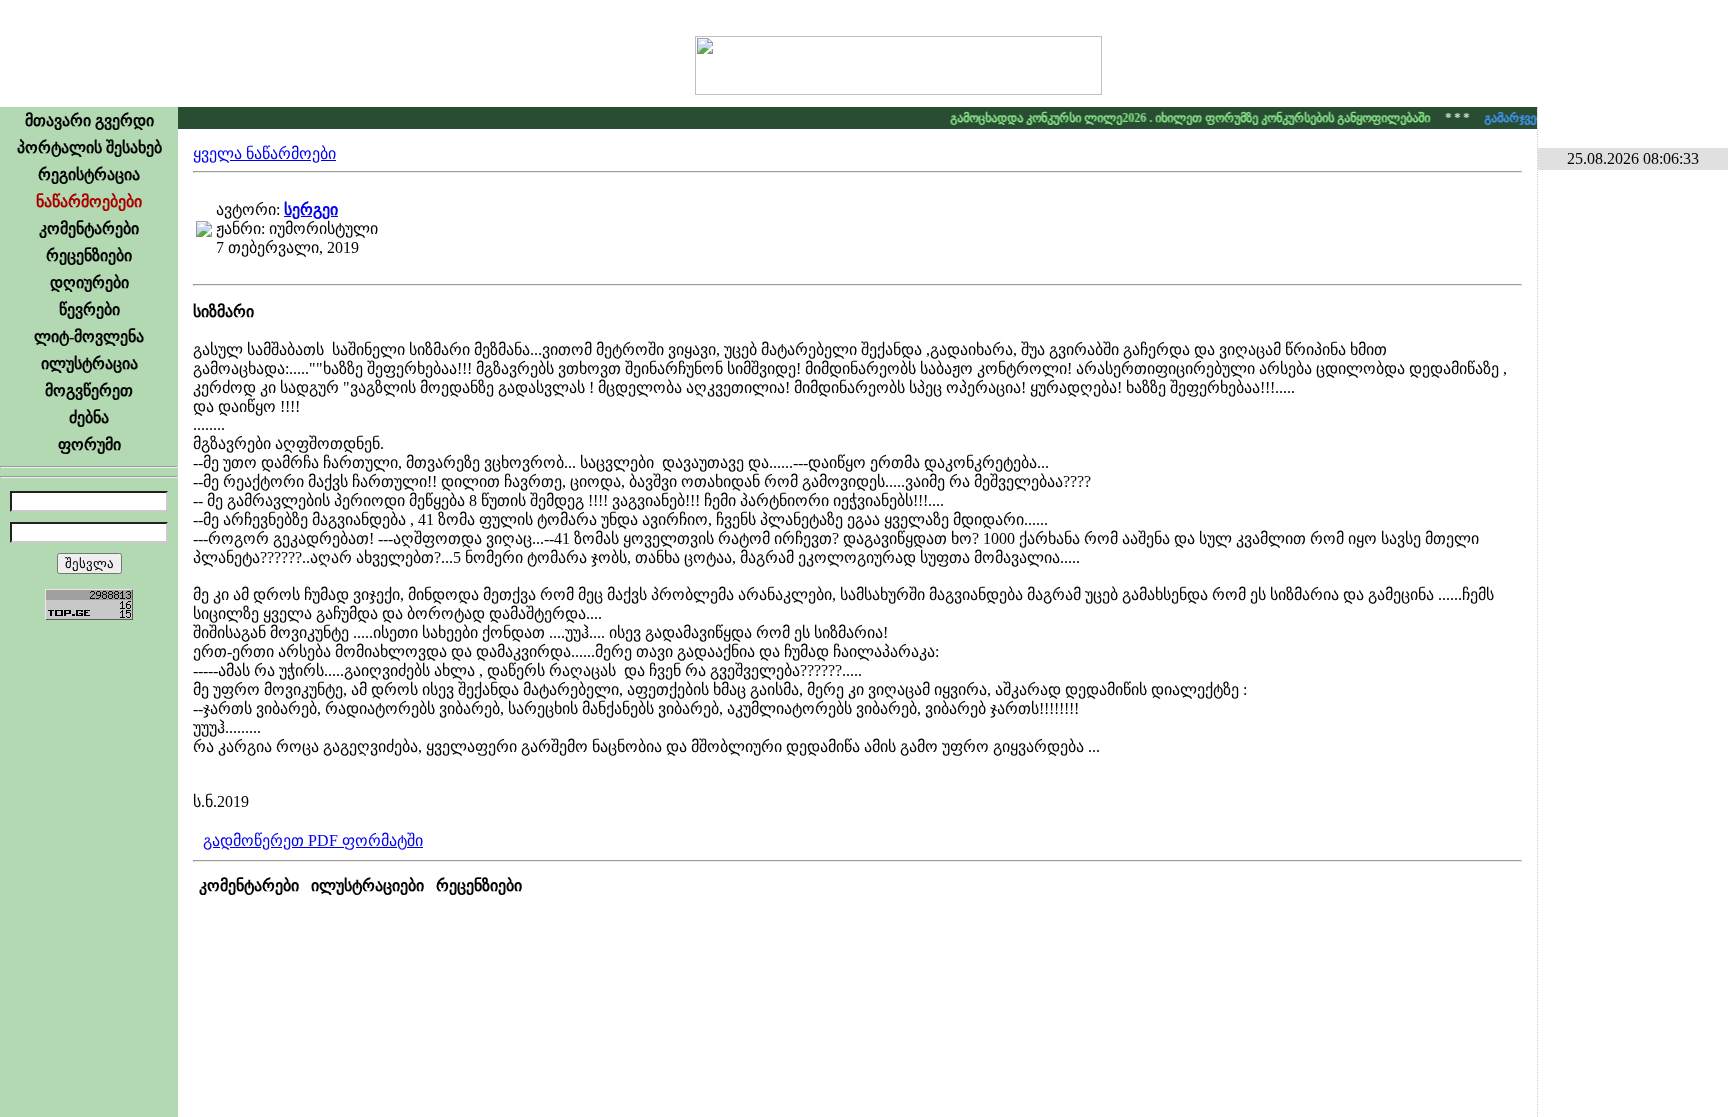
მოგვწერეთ (89, 390)
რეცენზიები (89, 255)
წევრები (89, 309)
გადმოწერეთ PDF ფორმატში (313, 840)
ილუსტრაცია (89, 363)
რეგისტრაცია (89, 174)
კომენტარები (89, 228)
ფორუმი (89, 444)
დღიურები (89, 282)
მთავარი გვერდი (89, 120)
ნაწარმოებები (89, 201)
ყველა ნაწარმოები (264, 153)
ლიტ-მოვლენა (89, 336)
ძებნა (89, 417)
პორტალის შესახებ (89, 147)
